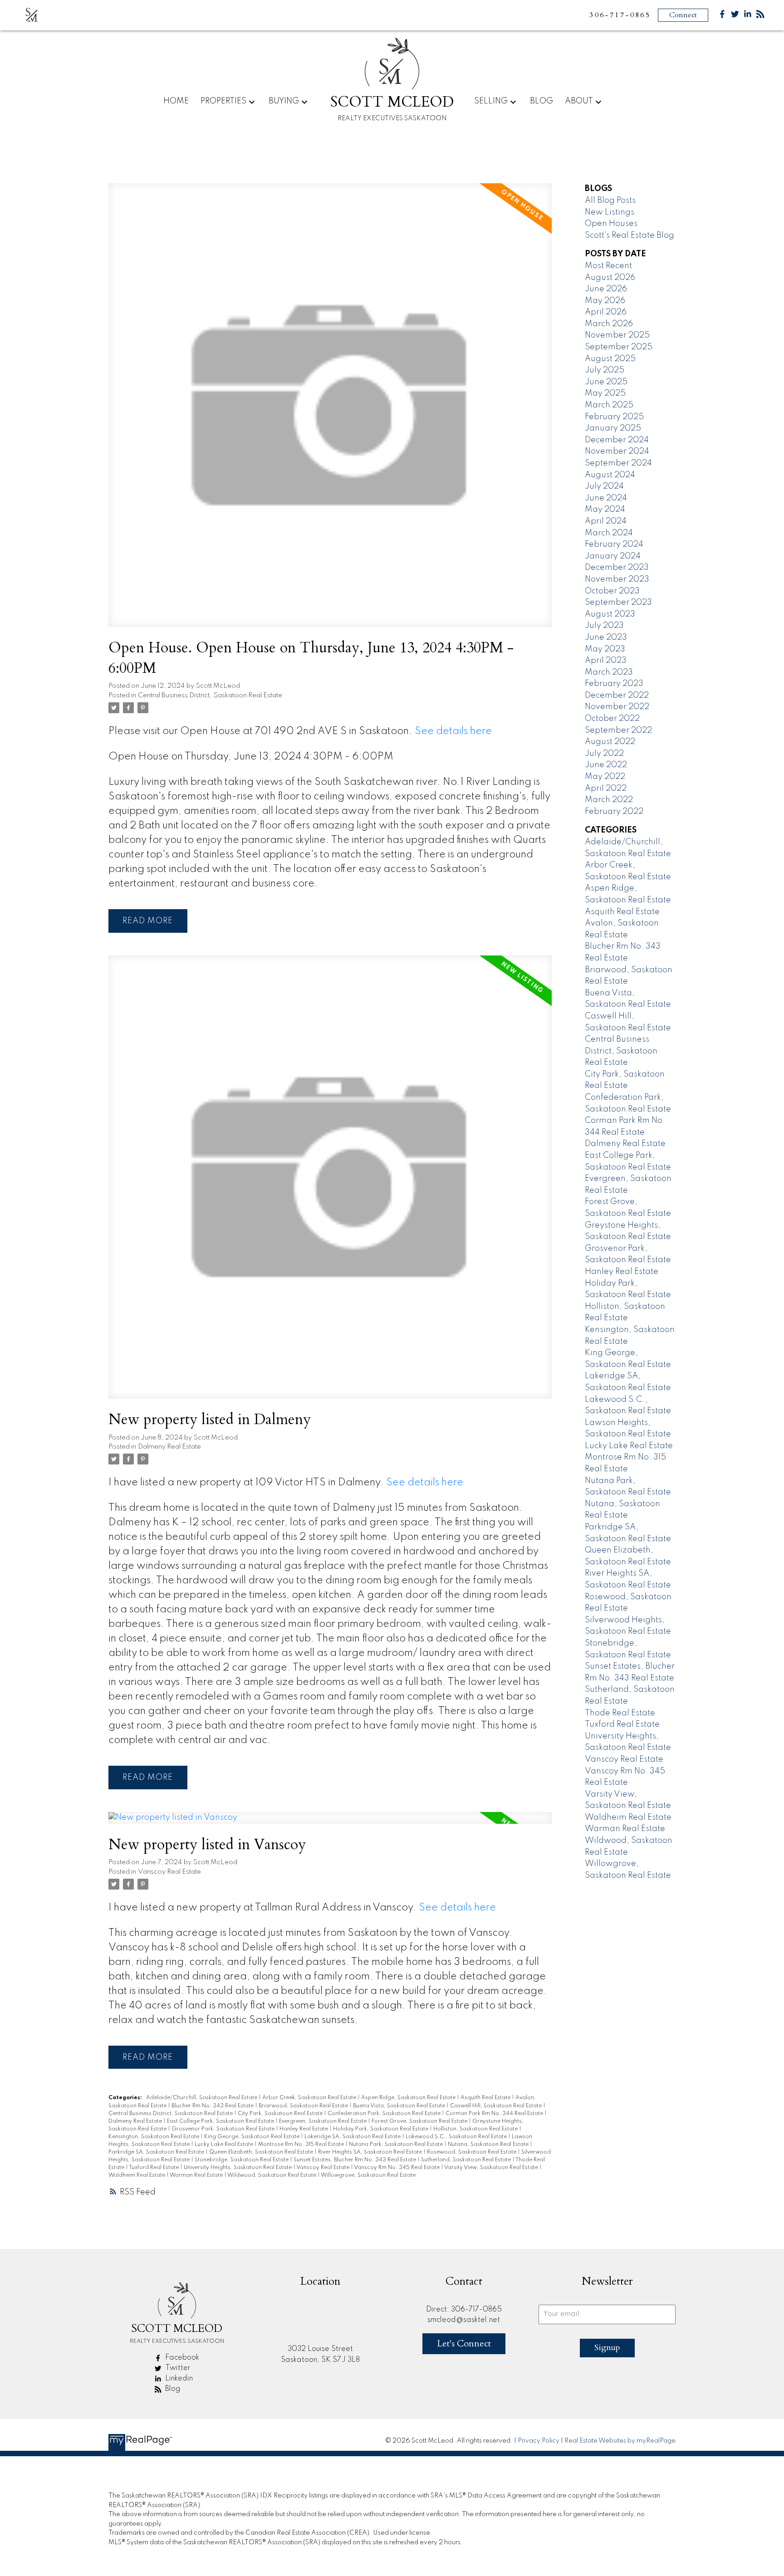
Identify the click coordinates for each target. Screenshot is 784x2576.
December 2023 (617, 568)
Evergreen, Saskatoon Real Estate (323, 2121)
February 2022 (614, 812)
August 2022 (610, 742)
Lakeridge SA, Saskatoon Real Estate (353, 2137)
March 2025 (609, 405)
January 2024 (613, 556)
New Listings (610, 212)
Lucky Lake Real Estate (225, 2145)
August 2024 (610, 475)
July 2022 (604, 754)
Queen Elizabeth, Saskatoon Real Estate (262, 2152)
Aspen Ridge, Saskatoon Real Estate (409, 2098)
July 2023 (604, 626)
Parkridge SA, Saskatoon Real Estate (157, 2152)
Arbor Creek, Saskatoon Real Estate (310, 2098)
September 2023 (618, 602)
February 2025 (614, 417)
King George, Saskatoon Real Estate (252, 2137)
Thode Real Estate (620, 1713)
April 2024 (606, 521)
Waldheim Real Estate (137, 2175)
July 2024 (604, 486)
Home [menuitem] (176, 101)
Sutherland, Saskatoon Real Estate (467, 2160)
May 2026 (605, 301)
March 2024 (609, 533)
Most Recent (608, 266)
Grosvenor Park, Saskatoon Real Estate (224, 2129)
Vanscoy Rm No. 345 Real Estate (397, 2168)
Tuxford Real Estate (154, 2168)
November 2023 (617, 579)
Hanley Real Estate (304, 2129)
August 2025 (610, 359)
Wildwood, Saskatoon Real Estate (272, 2175)
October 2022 (612, 719)
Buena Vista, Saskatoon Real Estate (400, 2106)
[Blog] (760, 16)
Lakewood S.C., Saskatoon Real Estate (457, 2137)
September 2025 (619, 347)
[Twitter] (735, 16)
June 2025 (606, 382)
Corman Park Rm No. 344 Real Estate (495, 2114)
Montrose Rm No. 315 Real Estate (302, 2145)
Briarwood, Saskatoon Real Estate (304, 2106)
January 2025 (613, 428)
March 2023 (609, 672)
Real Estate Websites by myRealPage (620, 2441)
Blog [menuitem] (541, 101)
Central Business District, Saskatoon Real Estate (210, 695)
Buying (284, 101)
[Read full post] (330, 410)
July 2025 (605, 370)
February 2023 (614, 684)
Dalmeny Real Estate (169, 1447)
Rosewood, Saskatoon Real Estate (472, 2152)
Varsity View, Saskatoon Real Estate (492, 2168)
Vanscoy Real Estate (169, 1872)
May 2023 (605, 649)
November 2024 (617, 451)
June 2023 (606, 637)
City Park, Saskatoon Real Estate (281, 2114)
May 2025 (605, 393)
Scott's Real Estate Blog (630, 235)
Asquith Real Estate (486, 2098)
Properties (223, 101)
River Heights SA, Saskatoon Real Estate (371, 2152)
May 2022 (605, 777)
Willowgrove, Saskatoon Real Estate (368, 2175)
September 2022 (618, 730)
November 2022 (617, 707)
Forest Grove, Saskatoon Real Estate (420, 2121)
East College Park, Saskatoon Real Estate (221, 2121)
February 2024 (614, 544)
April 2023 (606, 661)
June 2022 (606, 765)
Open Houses (611, 224)
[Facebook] (722, 16)
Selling (491, 101)
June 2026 (606, 289)
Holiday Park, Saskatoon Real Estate (381, 2129)
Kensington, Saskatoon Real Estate (154, 2137)
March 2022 (609, 800)
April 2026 (606, 312)
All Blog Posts (610, 201)
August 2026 (610, 278)
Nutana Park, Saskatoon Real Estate (397, 2145)
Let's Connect (464, 2343)
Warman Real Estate (197, 2175)
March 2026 (609, 324)
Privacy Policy (539, 2441)
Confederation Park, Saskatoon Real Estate (385, 2114)
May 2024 (605, 509)
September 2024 (618, 463)
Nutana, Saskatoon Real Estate (489, 2145)
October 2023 (612, 591)
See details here (453, 731)
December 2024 (617, 440)
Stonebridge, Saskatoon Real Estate (242, 2160)
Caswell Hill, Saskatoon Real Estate (497, 2106)
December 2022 (617, 695)
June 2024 (606, 498)
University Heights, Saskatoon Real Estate (238, 2168)
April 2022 (606, 788)
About (579, 101)
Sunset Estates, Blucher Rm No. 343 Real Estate (355, 2160)
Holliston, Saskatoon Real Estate (476, 2129)
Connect (683, 15)
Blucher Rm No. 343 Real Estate (213, 2106)
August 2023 (610, 614)
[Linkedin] (748, 16)
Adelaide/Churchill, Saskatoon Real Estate (202, 2098)
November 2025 (617, 335)
